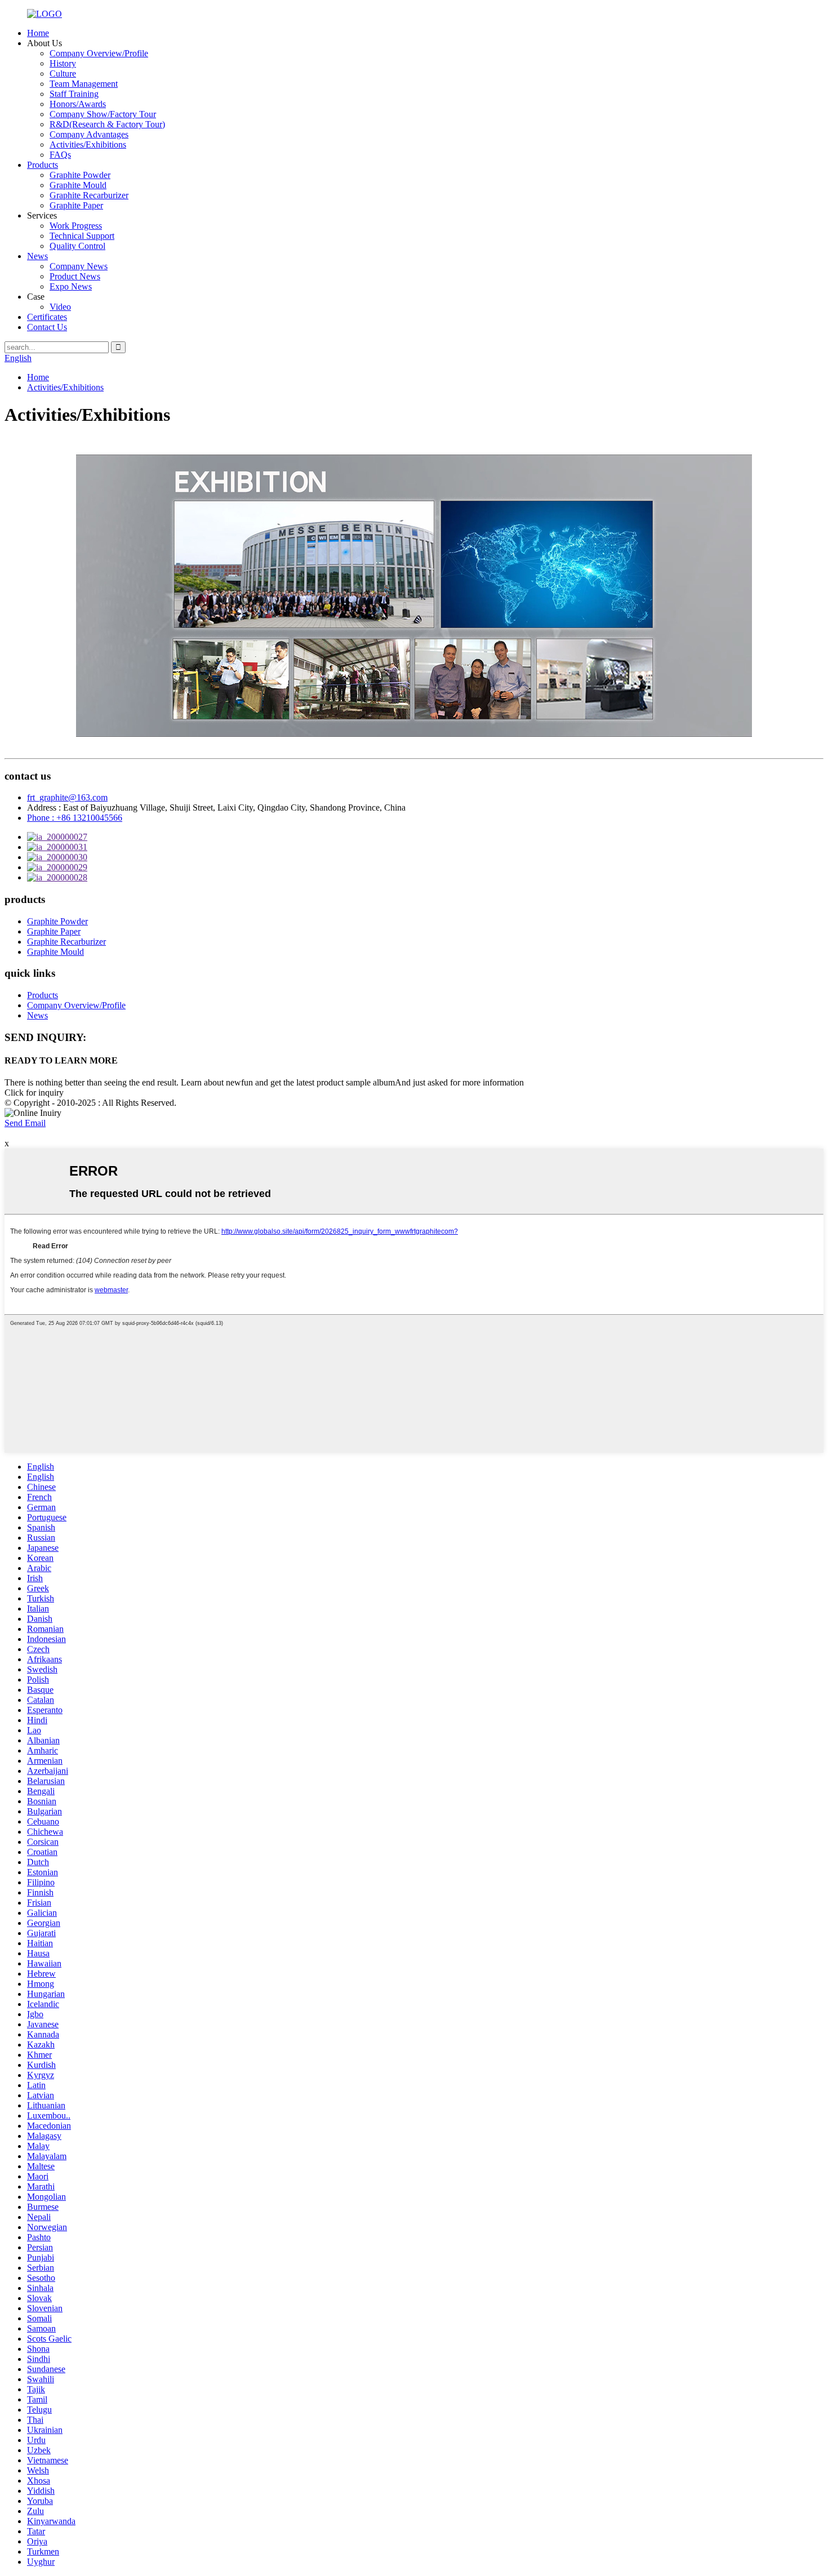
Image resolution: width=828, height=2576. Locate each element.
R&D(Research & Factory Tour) (107, 124)
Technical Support (82, 236)
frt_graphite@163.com (67, 797)
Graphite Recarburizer (89, 195)
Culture (63, 74)
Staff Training (74, 94)
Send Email (25, 1123)
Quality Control (77, 246)
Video (60, 307)
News (37, 256)
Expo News (71, 286)
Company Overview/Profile (99, 53)
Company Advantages (89, 134)
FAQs (60, 155)
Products (43, 165)
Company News (79, 266)
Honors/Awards (78, 104)
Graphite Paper (76, 205)
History (63, 63)
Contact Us (47, 327)
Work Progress (76, 226)
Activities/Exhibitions (88, 144)
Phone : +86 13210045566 (75, 818)
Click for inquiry (34, 1093)
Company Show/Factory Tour (103, 114)
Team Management (84, 84)
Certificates (47, 317)
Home (38, 33)
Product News (75, 276)
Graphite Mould (78, 185)
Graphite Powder (80, 175)
